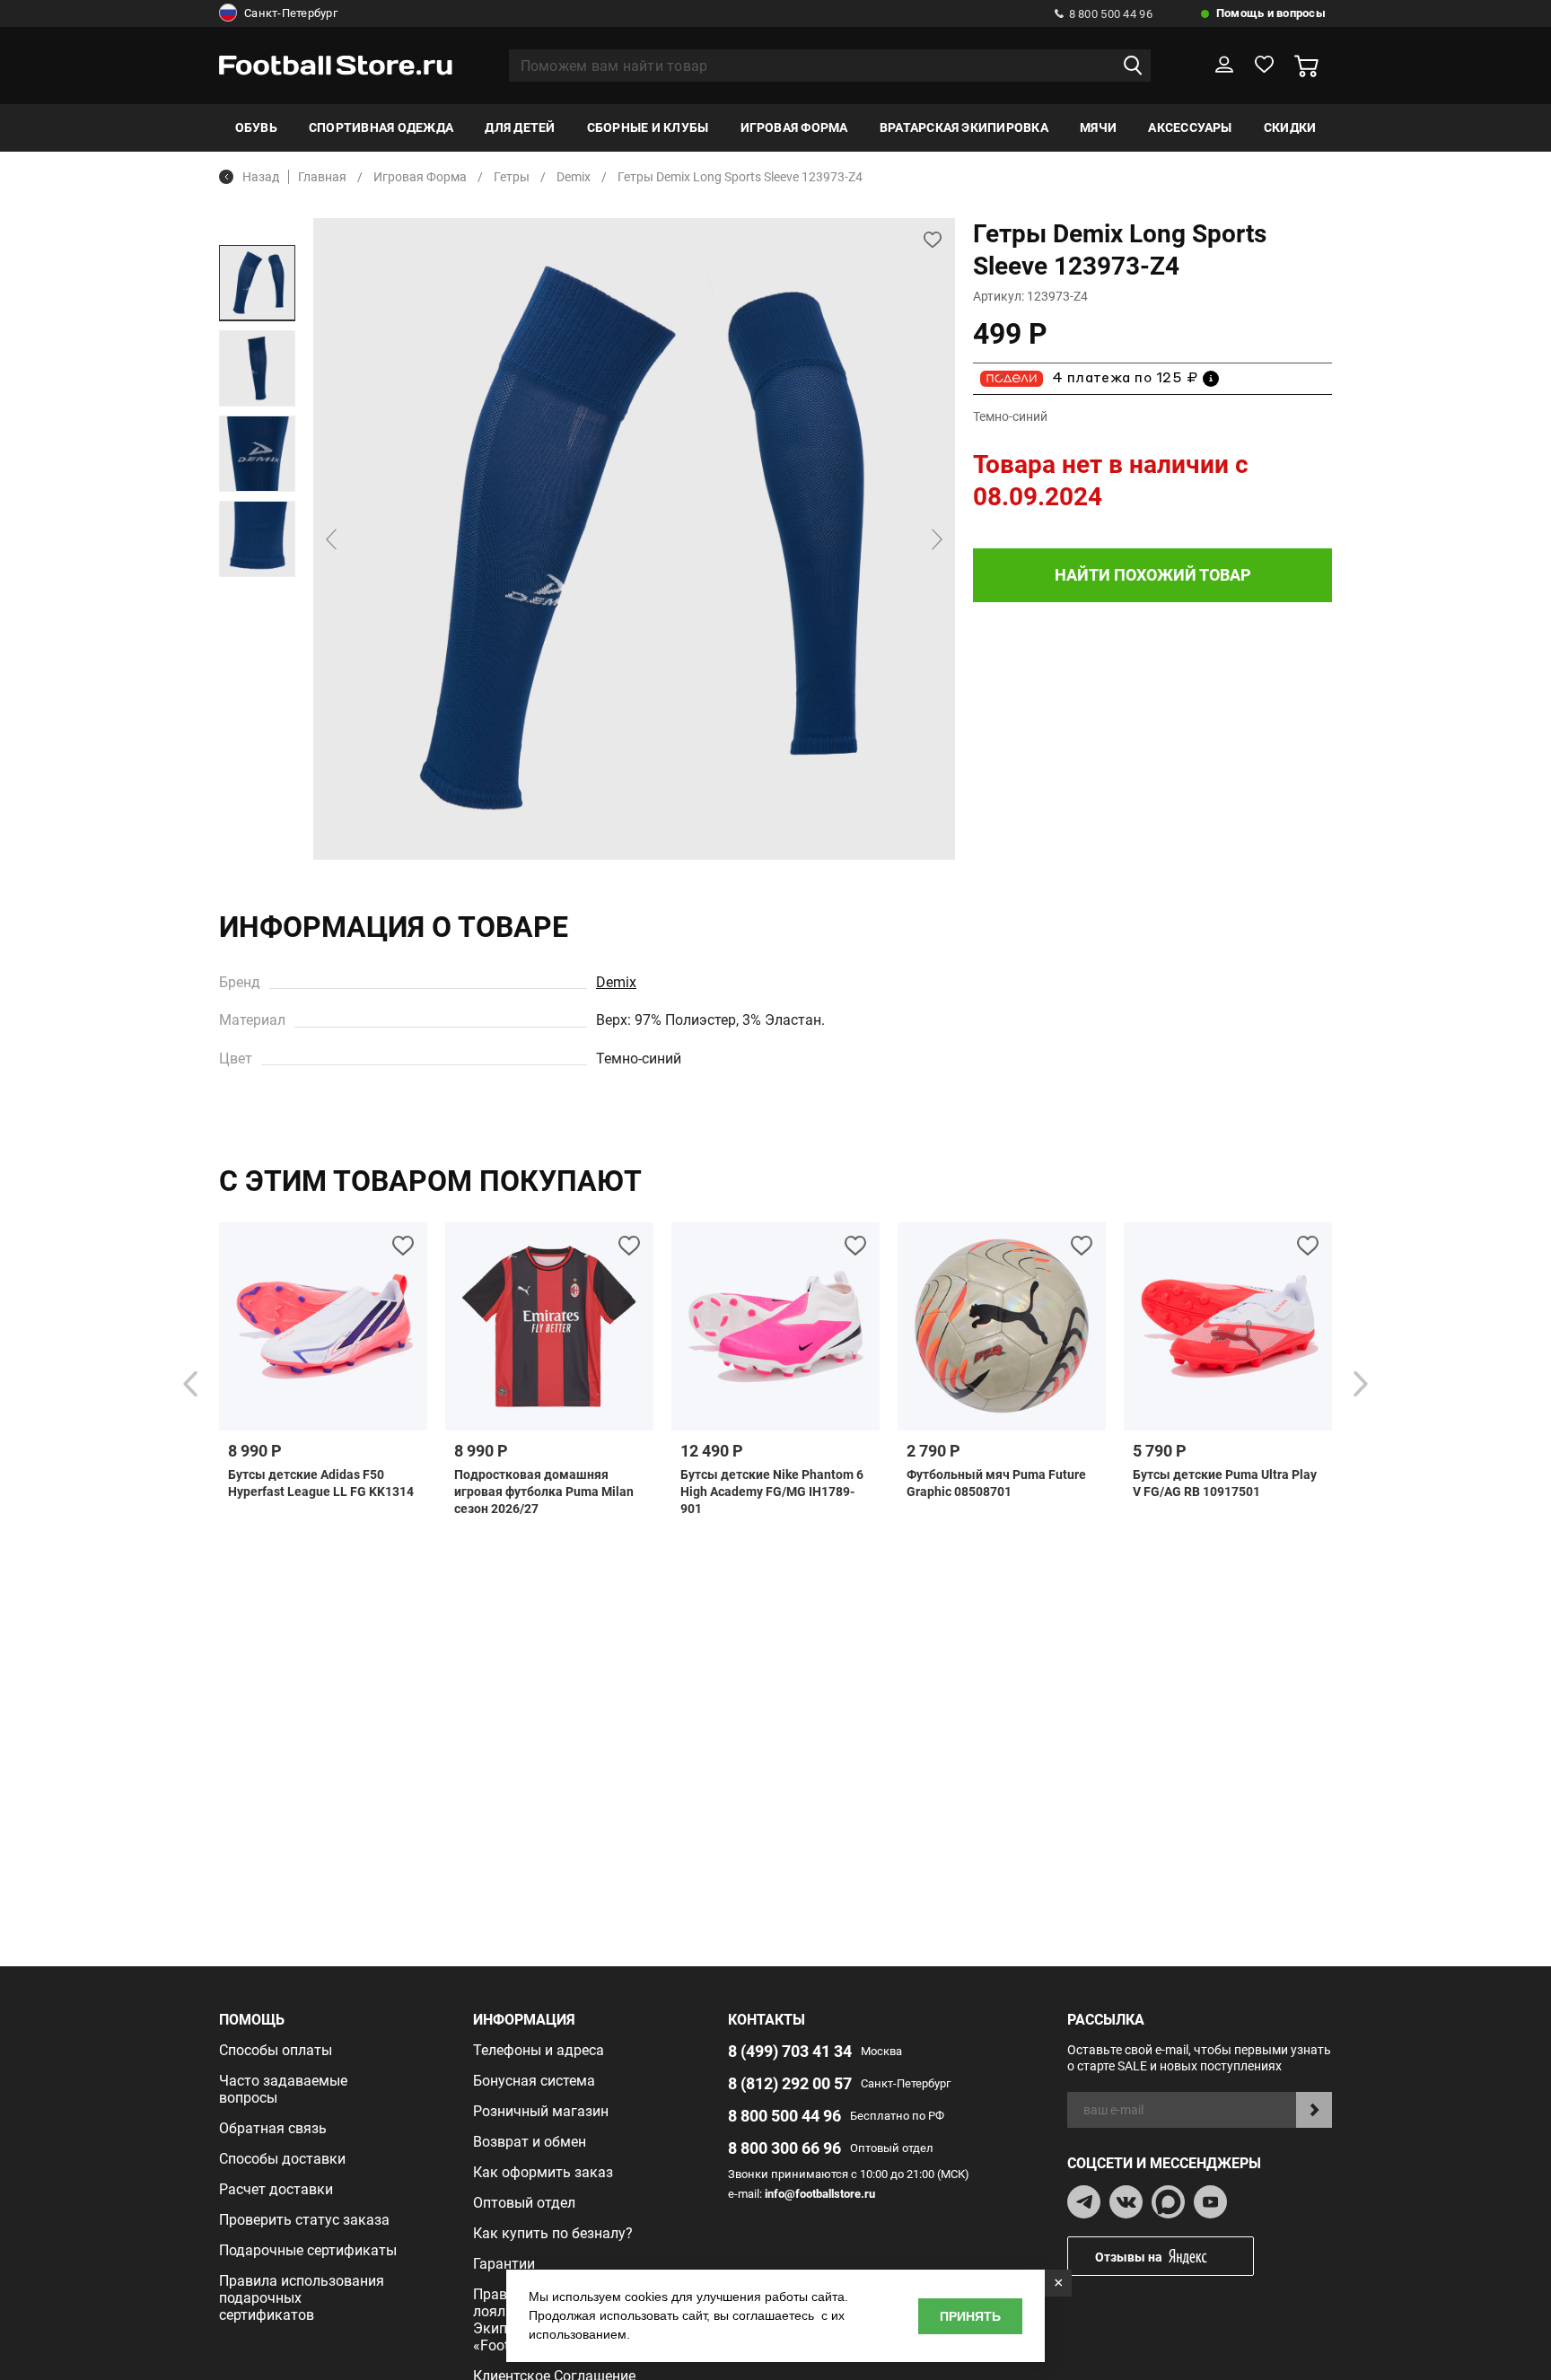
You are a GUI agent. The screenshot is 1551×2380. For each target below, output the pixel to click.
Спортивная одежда (381, 127)
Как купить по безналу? (553, 2233)
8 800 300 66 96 (784, 2148)
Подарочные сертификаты (308, 2250)
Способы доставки (282, 2159)
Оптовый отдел (524, 2203)
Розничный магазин (541, 2111)
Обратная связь (273, 2128)
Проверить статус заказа (304, 2220)
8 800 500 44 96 (1111, 14)
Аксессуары (1190, 127)
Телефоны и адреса (539, 2050)
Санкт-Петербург (291, 13)
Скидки (1290, 127)
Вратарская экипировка (964, 127)
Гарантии (504, 2264)
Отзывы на (1129, 2257)
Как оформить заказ (543, 2172)
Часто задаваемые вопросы (283, 2089)
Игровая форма (794, 127)
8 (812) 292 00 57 (790, 2083)
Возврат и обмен (530, 2142)
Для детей (520, 127)
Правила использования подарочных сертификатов (302, 2298)
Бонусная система (534, 2081)
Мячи (1098, 127)
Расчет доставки (276, 2189)
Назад (261, 177)
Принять (970, 2316)
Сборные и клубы (648, 127)
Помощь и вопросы (1271, 13)
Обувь (256, 127)
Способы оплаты (276, 2050)
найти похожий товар (1153, 575)
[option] (257, 283)
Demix (616, 982)
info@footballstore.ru (820, 2194)
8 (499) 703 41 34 (790, 2051)
